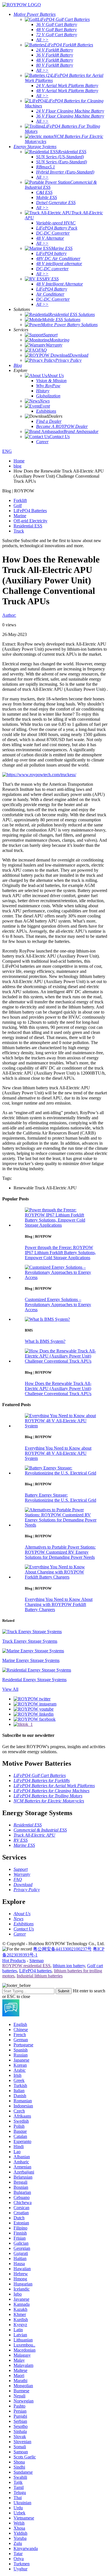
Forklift (20, 500)
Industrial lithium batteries (40, 1976)
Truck (19, 531)
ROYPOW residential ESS (26, 1966)
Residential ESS (28, 526)
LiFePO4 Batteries (30, 511)
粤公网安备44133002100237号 (62, 1949)
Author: (9, 615)
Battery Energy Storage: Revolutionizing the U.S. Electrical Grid (60, 1498)
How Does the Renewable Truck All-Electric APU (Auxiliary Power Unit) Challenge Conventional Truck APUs (58, 1388)
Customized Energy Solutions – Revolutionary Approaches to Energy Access (58, 1305)
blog (17, 466)
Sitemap (37, 1961)
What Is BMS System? (45, 1341)
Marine (20, 516)
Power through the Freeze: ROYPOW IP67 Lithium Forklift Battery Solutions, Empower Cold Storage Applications (60, 1253)
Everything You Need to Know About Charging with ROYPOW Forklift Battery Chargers (59, 1604)
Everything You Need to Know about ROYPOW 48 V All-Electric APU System (58, 1453)
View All (10, 1689)
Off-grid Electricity (30, 521)
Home (19, 461)
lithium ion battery (69, 1966)
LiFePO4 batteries (35, 1971)
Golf (18, 506)
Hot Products (14, 1961)
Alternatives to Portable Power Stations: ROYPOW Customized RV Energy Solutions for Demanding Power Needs (60, 1552)
